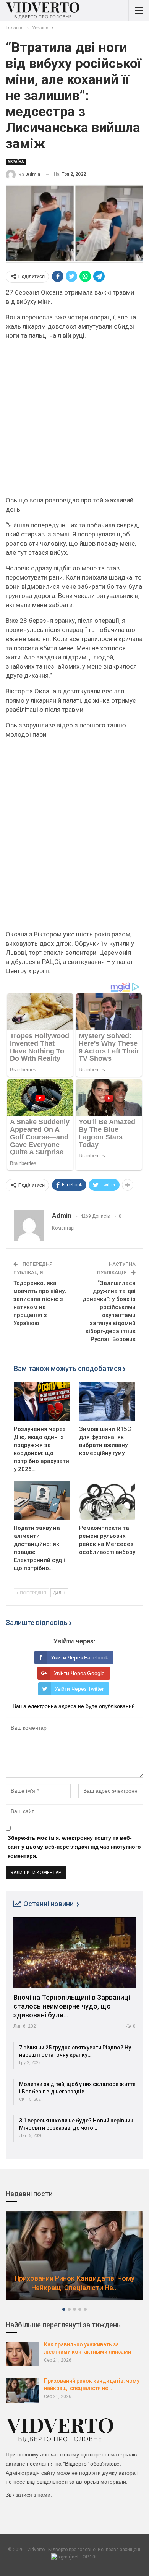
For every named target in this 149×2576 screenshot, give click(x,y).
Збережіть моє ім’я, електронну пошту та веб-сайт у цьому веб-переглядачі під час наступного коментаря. (74, 1847)
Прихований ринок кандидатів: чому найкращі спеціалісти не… (74, 2283)
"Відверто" (76, 2464)
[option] (74, 2259)
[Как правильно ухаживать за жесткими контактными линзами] (22, 2354)
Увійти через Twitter (79, 1689)
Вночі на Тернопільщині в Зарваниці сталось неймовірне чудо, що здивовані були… (72, 2006)
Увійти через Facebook (79, 1657)
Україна (16, 162)
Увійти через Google (79, 1673)
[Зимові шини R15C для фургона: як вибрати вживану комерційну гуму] (107, 1402)
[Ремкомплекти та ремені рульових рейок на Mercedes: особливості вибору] (107, 1501)
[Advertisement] (74, 421)
